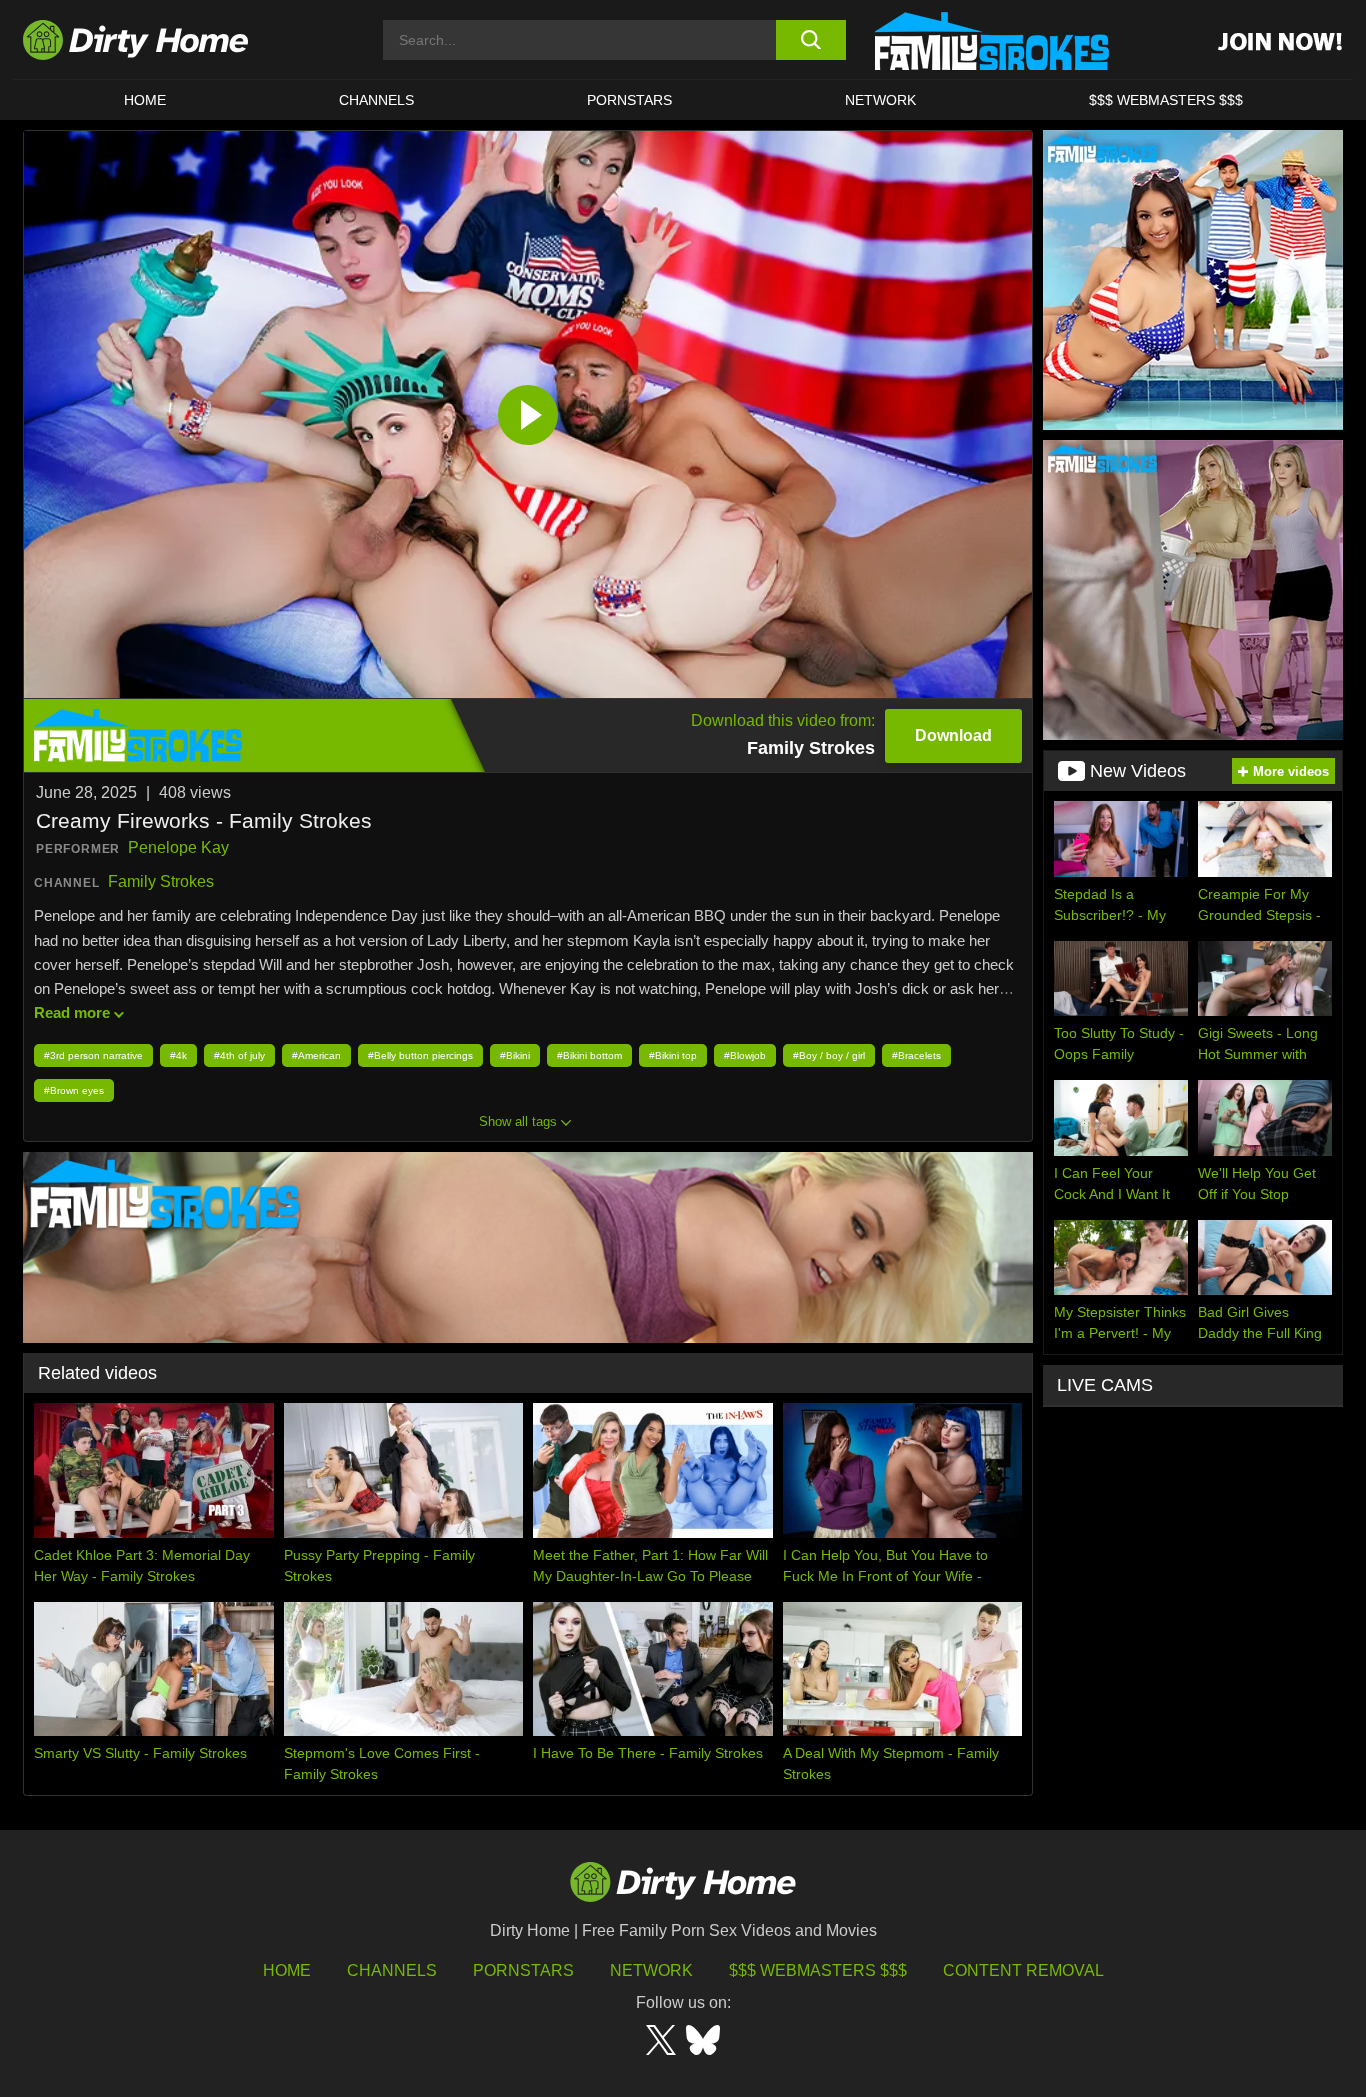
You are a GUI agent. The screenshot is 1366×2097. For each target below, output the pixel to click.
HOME (145, 100)
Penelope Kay (178, 847)
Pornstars (629, 100)
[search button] (810, 40)
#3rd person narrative (93, 1055)
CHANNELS (376, 100)
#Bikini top (673, 1055)
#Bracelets (916, 1055)
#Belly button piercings (420, 1055)
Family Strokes (161, 881)
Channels (392, 1970)
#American (316, 1055)
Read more (72, 1012)
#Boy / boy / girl (829, 1055)
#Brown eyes (74, 1090)
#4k (178, 1055)
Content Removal (1023, 1970)
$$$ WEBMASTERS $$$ (1166, 100)
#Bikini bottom (589, 1055)
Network (880, 100)
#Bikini (515, 1055)
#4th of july (239, 1055)
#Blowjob (745, 1055)
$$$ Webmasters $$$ (818, 1970)
